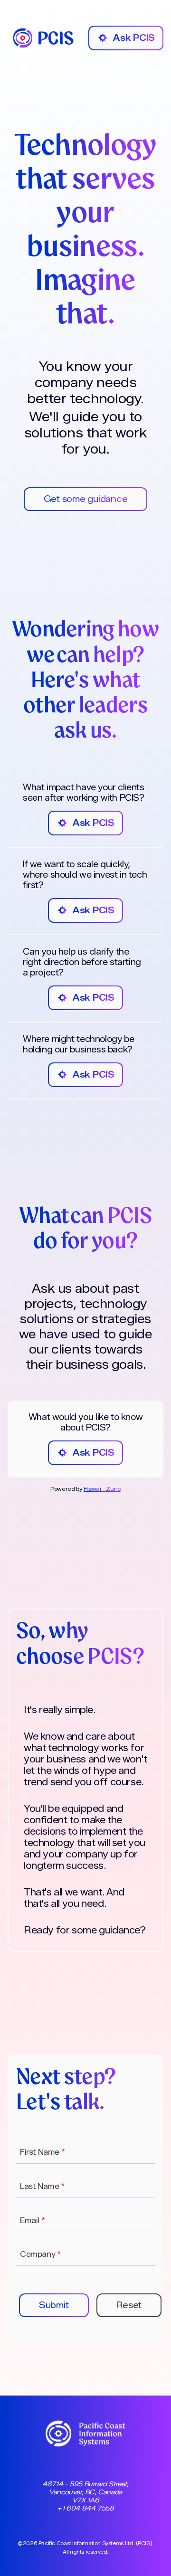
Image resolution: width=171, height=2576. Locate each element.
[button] (54, 2305)
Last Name (42, 2186)
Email (32, 2221)
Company (40, 2254)
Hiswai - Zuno (102, 1489)
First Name (42, 2152)
